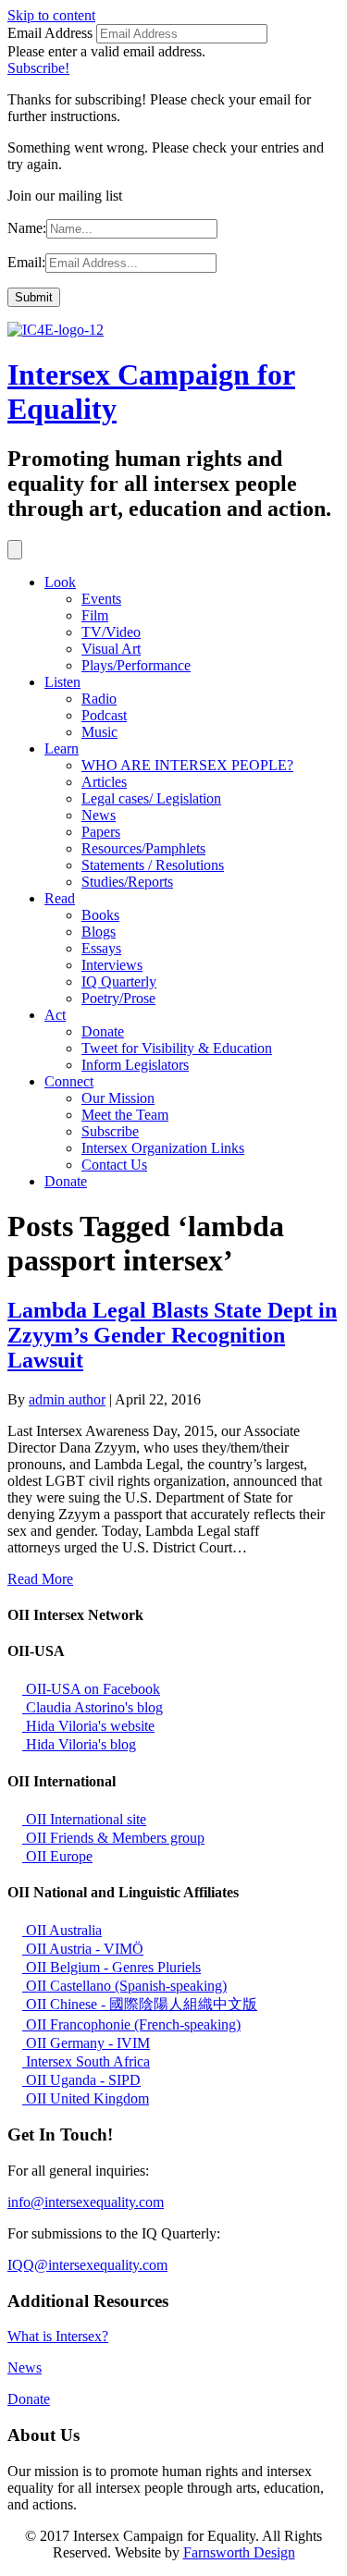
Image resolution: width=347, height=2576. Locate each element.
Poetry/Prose (118, 998)
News (99, 815)
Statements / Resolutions (153, 865)
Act (55, 1015)
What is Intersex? (58, 2336)
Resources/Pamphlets (143, 848)
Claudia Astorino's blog (93, 1707)
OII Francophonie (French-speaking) (131, 2024)
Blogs (99, 932)
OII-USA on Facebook (91, 1689)
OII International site (84, 1819)
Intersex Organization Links (163, 1148)
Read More (40, 1579)
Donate (103, 1031)
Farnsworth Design (239, 2552)
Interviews (112, 965)
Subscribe (110, 1131)
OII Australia (62, 1930)
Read (60, 898)
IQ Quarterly (119, 981)
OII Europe (57, 1856)
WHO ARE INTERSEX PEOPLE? (187, 765)
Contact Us (114, 1165)
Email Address (50, 33)
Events (101, 599)
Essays (101, 948)
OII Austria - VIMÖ (83, 1949)
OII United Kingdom (86, 2098)
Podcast (104, 715)
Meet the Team (125, 1115)
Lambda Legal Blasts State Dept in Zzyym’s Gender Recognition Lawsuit (172, 1335)
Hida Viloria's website (88, 1726)
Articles (104, 782)
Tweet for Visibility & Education (177, 1048)
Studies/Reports (127, 882)
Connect (69, 1081)
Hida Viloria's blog (79, 1744)
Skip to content (51, 15)
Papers (101, 832)
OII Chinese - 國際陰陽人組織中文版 (140, 2004)
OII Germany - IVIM (86, 2043)
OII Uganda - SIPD (81, 2080)
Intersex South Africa (86, 2061)
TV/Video (111, 632)
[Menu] (15, 550)
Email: (26, 262)
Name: (27, 228)
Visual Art (111, 649)
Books (100, 915)
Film (95, 615)
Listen (62, 682)
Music (99, 732)
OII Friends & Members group (113, 1838)
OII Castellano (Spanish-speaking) (124, 1986)
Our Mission (118, 1098)
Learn (62, 748)
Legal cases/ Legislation (151, 798)
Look (60, 582)
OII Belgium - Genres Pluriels (112, 1967)
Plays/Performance (136, 665)
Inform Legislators (135, 1065)
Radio (99, 699)
